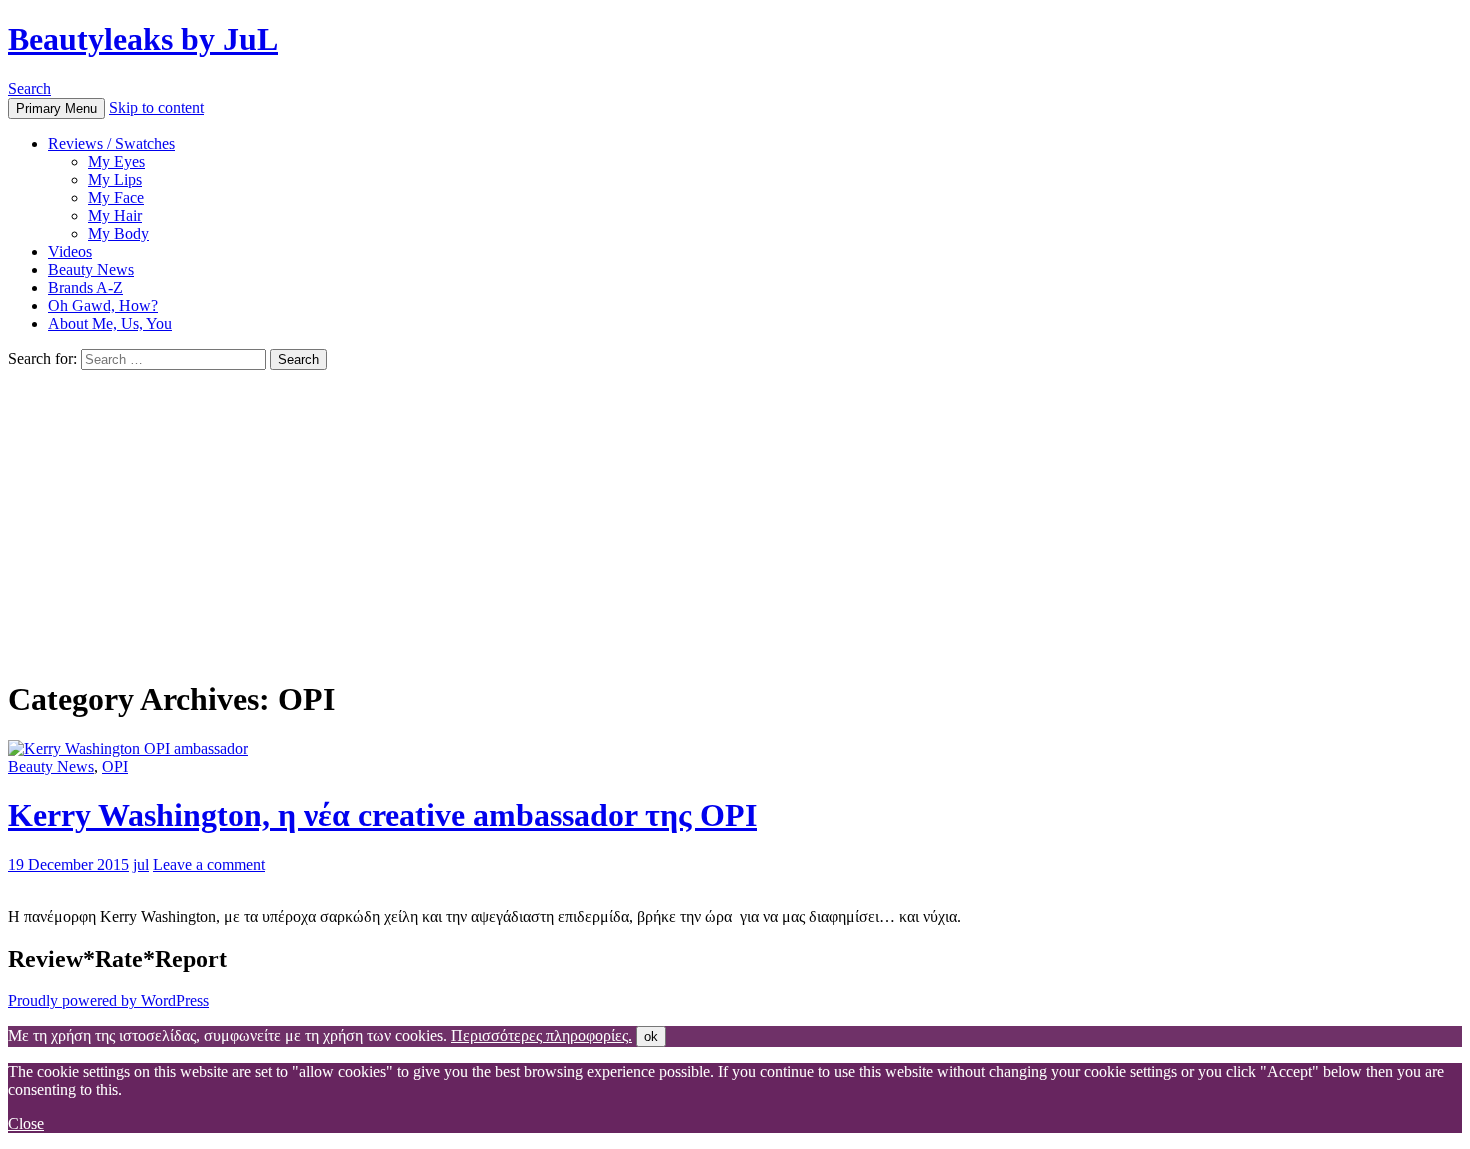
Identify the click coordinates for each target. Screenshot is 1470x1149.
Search (29, 88)
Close (26, 1123)
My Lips (115, 179)
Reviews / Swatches (111, 143)
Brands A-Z (85, 287)
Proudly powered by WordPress (108, 1000)
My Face (116, 197)
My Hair (115, 215)
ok (651, 1036)
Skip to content (156, 107)
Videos (70, 251)
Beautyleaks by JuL (143, 39)
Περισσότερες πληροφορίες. (541, 1035)
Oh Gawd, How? (103, 305)
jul (141, 864)
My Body (118, 233)
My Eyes (116, 161)
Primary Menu (56, 108)
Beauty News (91, 269)
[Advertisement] (735, 520)
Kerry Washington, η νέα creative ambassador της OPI (382, 815)
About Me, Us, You (110, 323)
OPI (115, 766)
